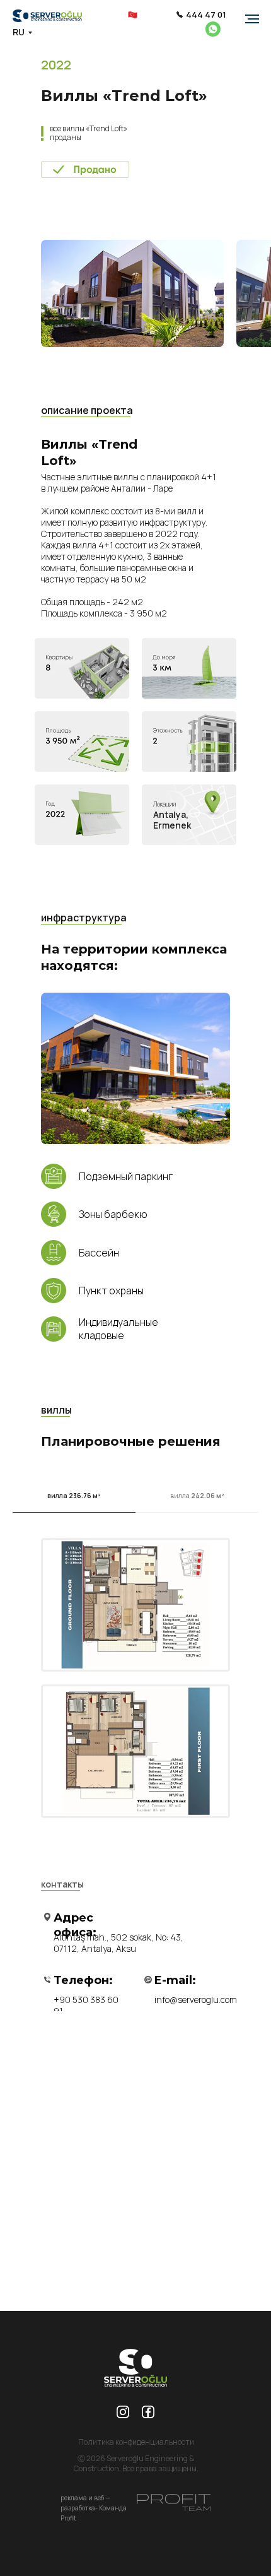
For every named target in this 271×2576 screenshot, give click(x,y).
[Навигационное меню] (252, 19)
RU (19, 32)
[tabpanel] (135, 1670)
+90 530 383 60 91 (86, 2005)
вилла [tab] (74, 1496)
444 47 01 (206, 15)
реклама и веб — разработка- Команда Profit (94, 2508)
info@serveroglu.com (196, 2000)
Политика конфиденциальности (136, 2442)
